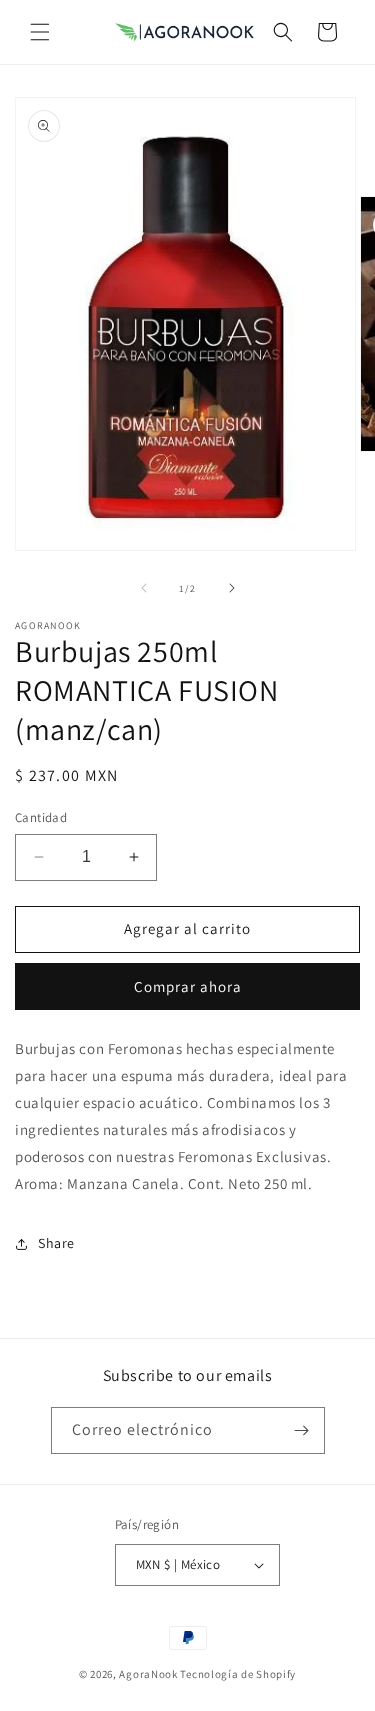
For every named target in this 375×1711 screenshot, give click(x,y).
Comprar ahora (188, 986)
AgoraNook (148, 1674)
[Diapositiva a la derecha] (232, 588)
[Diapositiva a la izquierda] (144, 588)
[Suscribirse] (302, 1430)
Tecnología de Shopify (238, 1674)
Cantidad (41, 817)
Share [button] (56, 1243)
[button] (40, 32)
